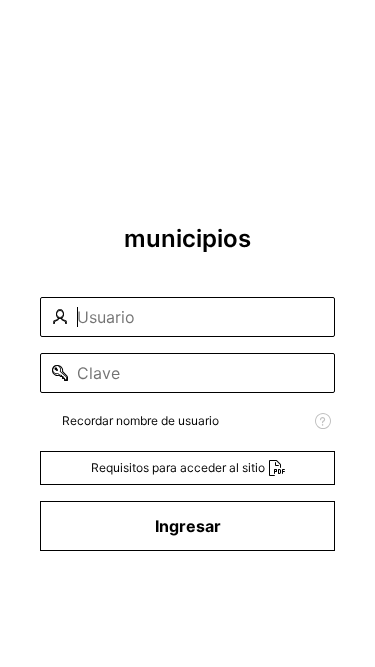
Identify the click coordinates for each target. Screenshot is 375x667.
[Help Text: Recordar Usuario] (323, 421)
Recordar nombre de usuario (140, 420)
